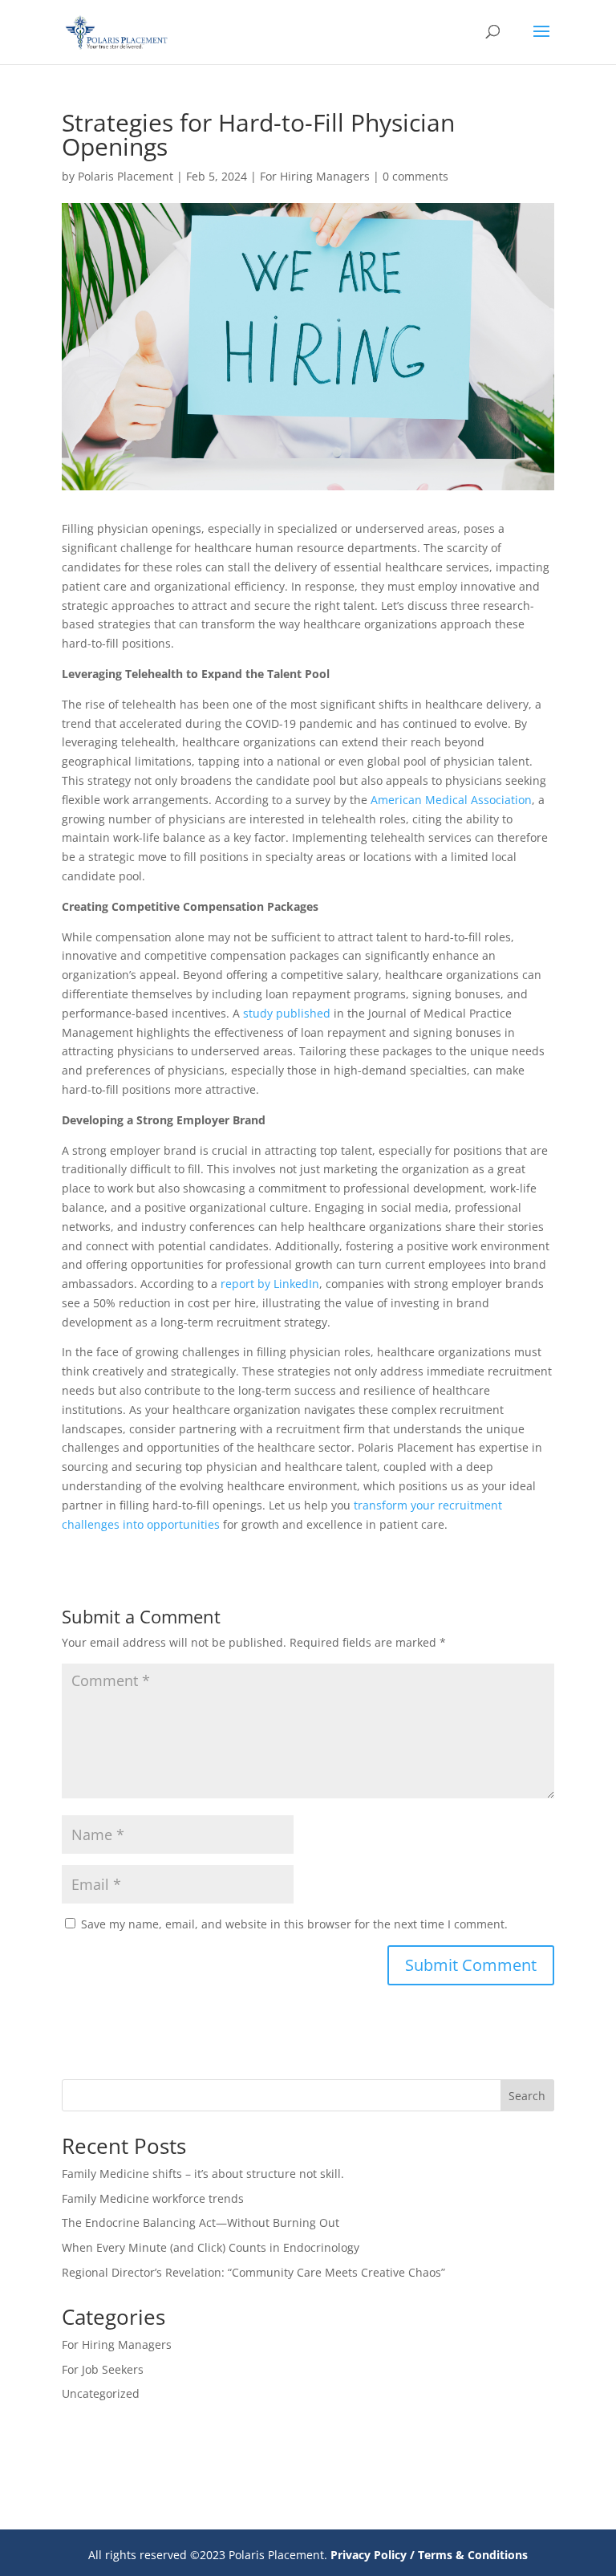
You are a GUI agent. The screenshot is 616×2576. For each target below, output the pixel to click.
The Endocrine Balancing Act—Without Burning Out (201, 2223)
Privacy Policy (369, 2555)
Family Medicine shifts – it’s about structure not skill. (203, 2174)
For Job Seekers (103, 2369)
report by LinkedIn (270, 1284)
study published (287, 1013)
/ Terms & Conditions (469, 2555)
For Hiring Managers (315, 176)
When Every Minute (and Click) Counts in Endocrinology (211, 2247)
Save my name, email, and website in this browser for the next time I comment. (294, 1924)
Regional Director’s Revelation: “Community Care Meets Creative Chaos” (253, 2272)
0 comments (415, 176)
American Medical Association (451, 800)
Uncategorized (101, 2393)
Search (527, 2096)
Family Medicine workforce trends (153, 2198)
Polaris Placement (126, 176)
